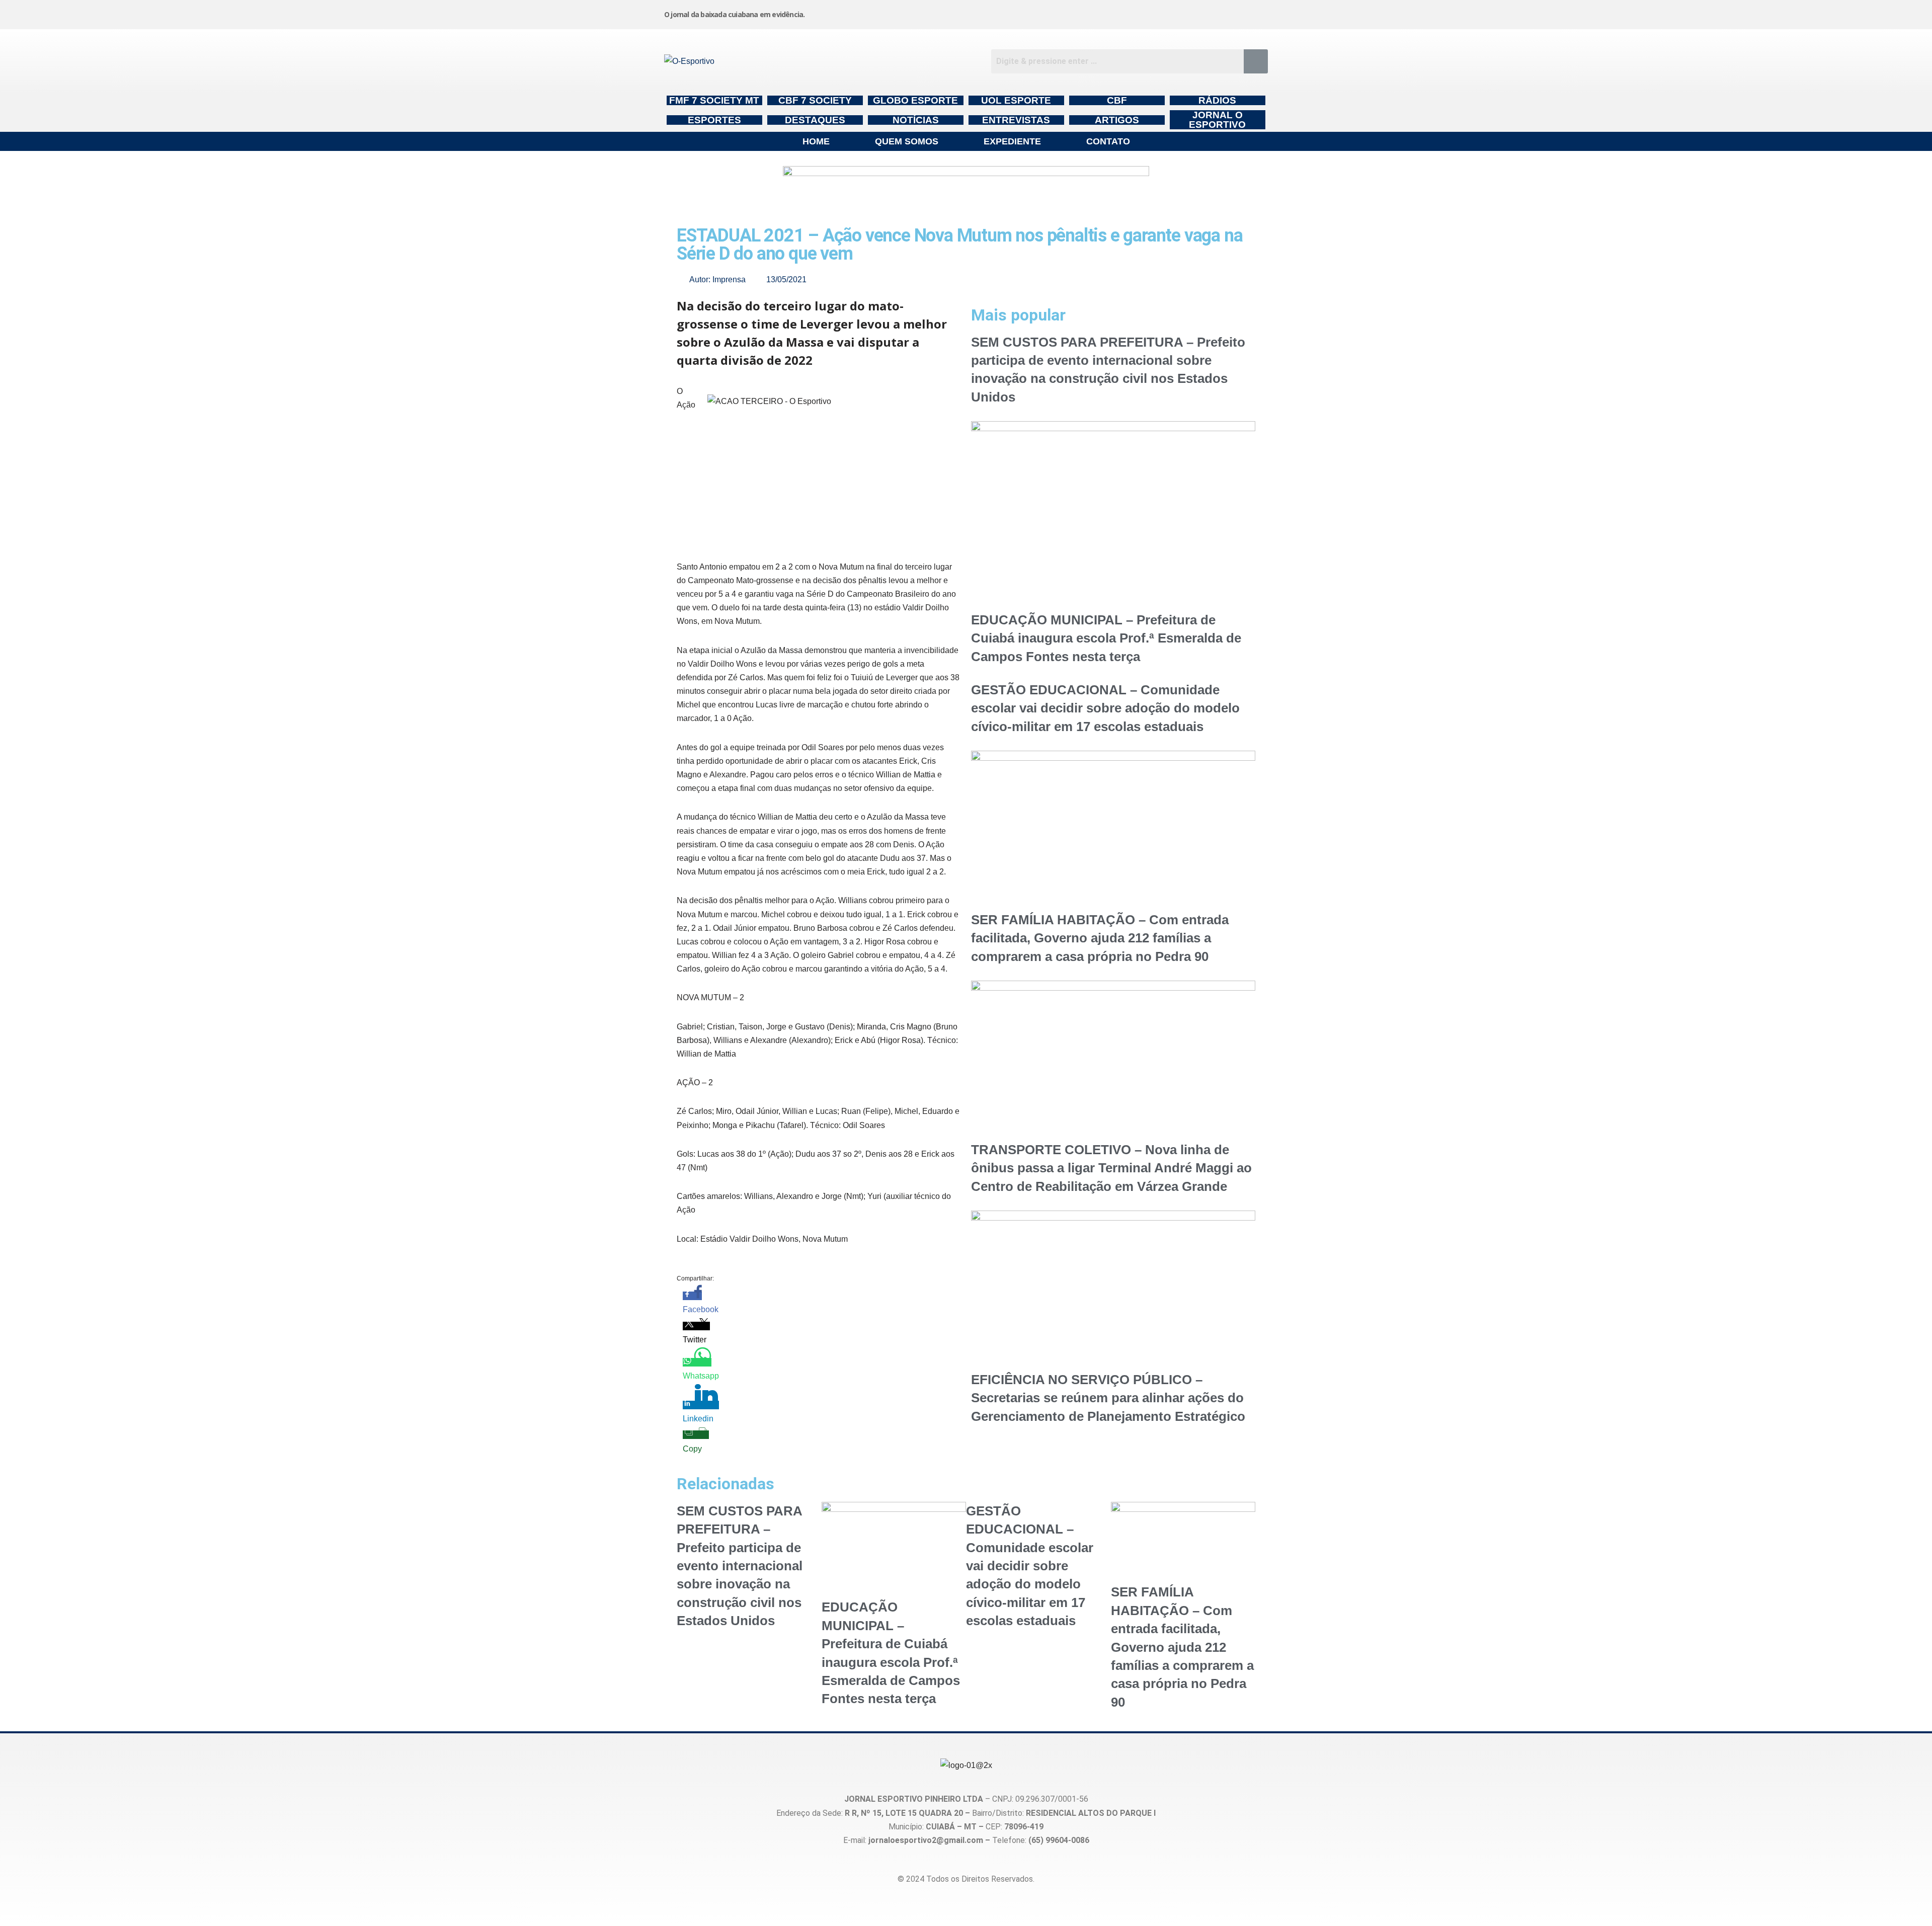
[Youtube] (1179, 13)
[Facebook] (1102, 13)
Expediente (1012, 141)
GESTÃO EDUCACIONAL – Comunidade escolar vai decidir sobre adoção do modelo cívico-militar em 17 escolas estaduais (1105, 708)
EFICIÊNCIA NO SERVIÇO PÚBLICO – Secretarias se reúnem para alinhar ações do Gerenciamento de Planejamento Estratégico (1108, 1398)
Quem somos (907, 141)
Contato (1108, 141)
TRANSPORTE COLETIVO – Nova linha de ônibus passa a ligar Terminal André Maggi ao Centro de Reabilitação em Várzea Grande (1111, 1168)
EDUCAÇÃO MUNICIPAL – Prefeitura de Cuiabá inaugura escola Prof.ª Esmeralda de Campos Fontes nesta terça (1106, 638)
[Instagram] (1026, 13)
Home (816, 141)
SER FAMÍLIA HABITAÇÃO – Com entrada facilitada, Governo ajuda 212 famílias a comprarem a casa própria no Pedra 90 (1100, 938)
